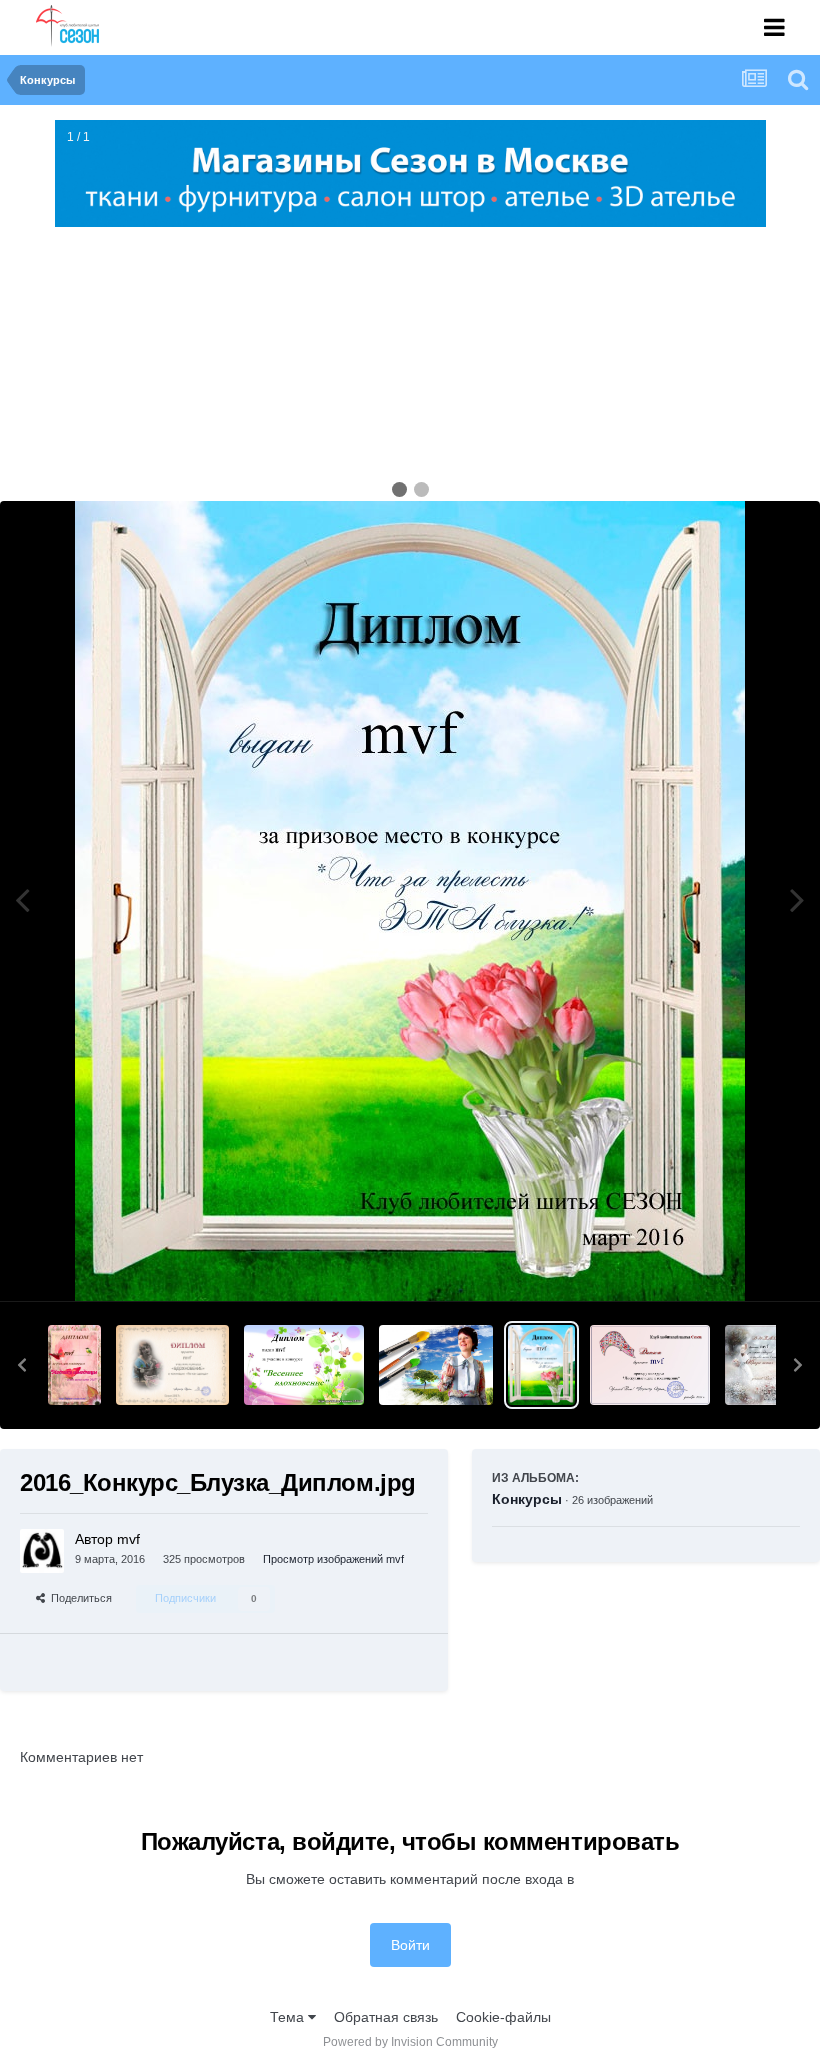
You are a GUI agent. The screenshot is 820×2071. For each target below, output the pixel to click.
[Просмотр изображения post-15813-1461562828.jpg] (304, 1365)
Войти (410, 1945)
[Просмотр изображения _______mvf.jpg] (650, 1365)
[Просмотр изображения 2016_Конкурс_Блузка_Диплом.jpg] (541, 1365)
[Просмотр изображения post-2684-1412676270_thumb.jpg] (755, 1365)
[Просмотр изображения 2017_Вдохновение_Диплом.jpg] (172, 1365)
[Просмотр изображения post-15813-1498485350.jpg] (74, 1365)
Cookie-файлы (503, 2017)
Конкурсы (527, 1499)
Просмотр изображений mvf (333, 1559)
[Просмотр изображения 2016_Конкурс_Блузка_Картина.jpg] (435, 1365)
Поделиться (78, 1598)
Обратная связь (386, 2017)
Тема (289, 2017)
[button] (22, 1365)
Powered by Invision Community (410, 2042)
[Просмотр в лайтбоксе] (410, 901)
